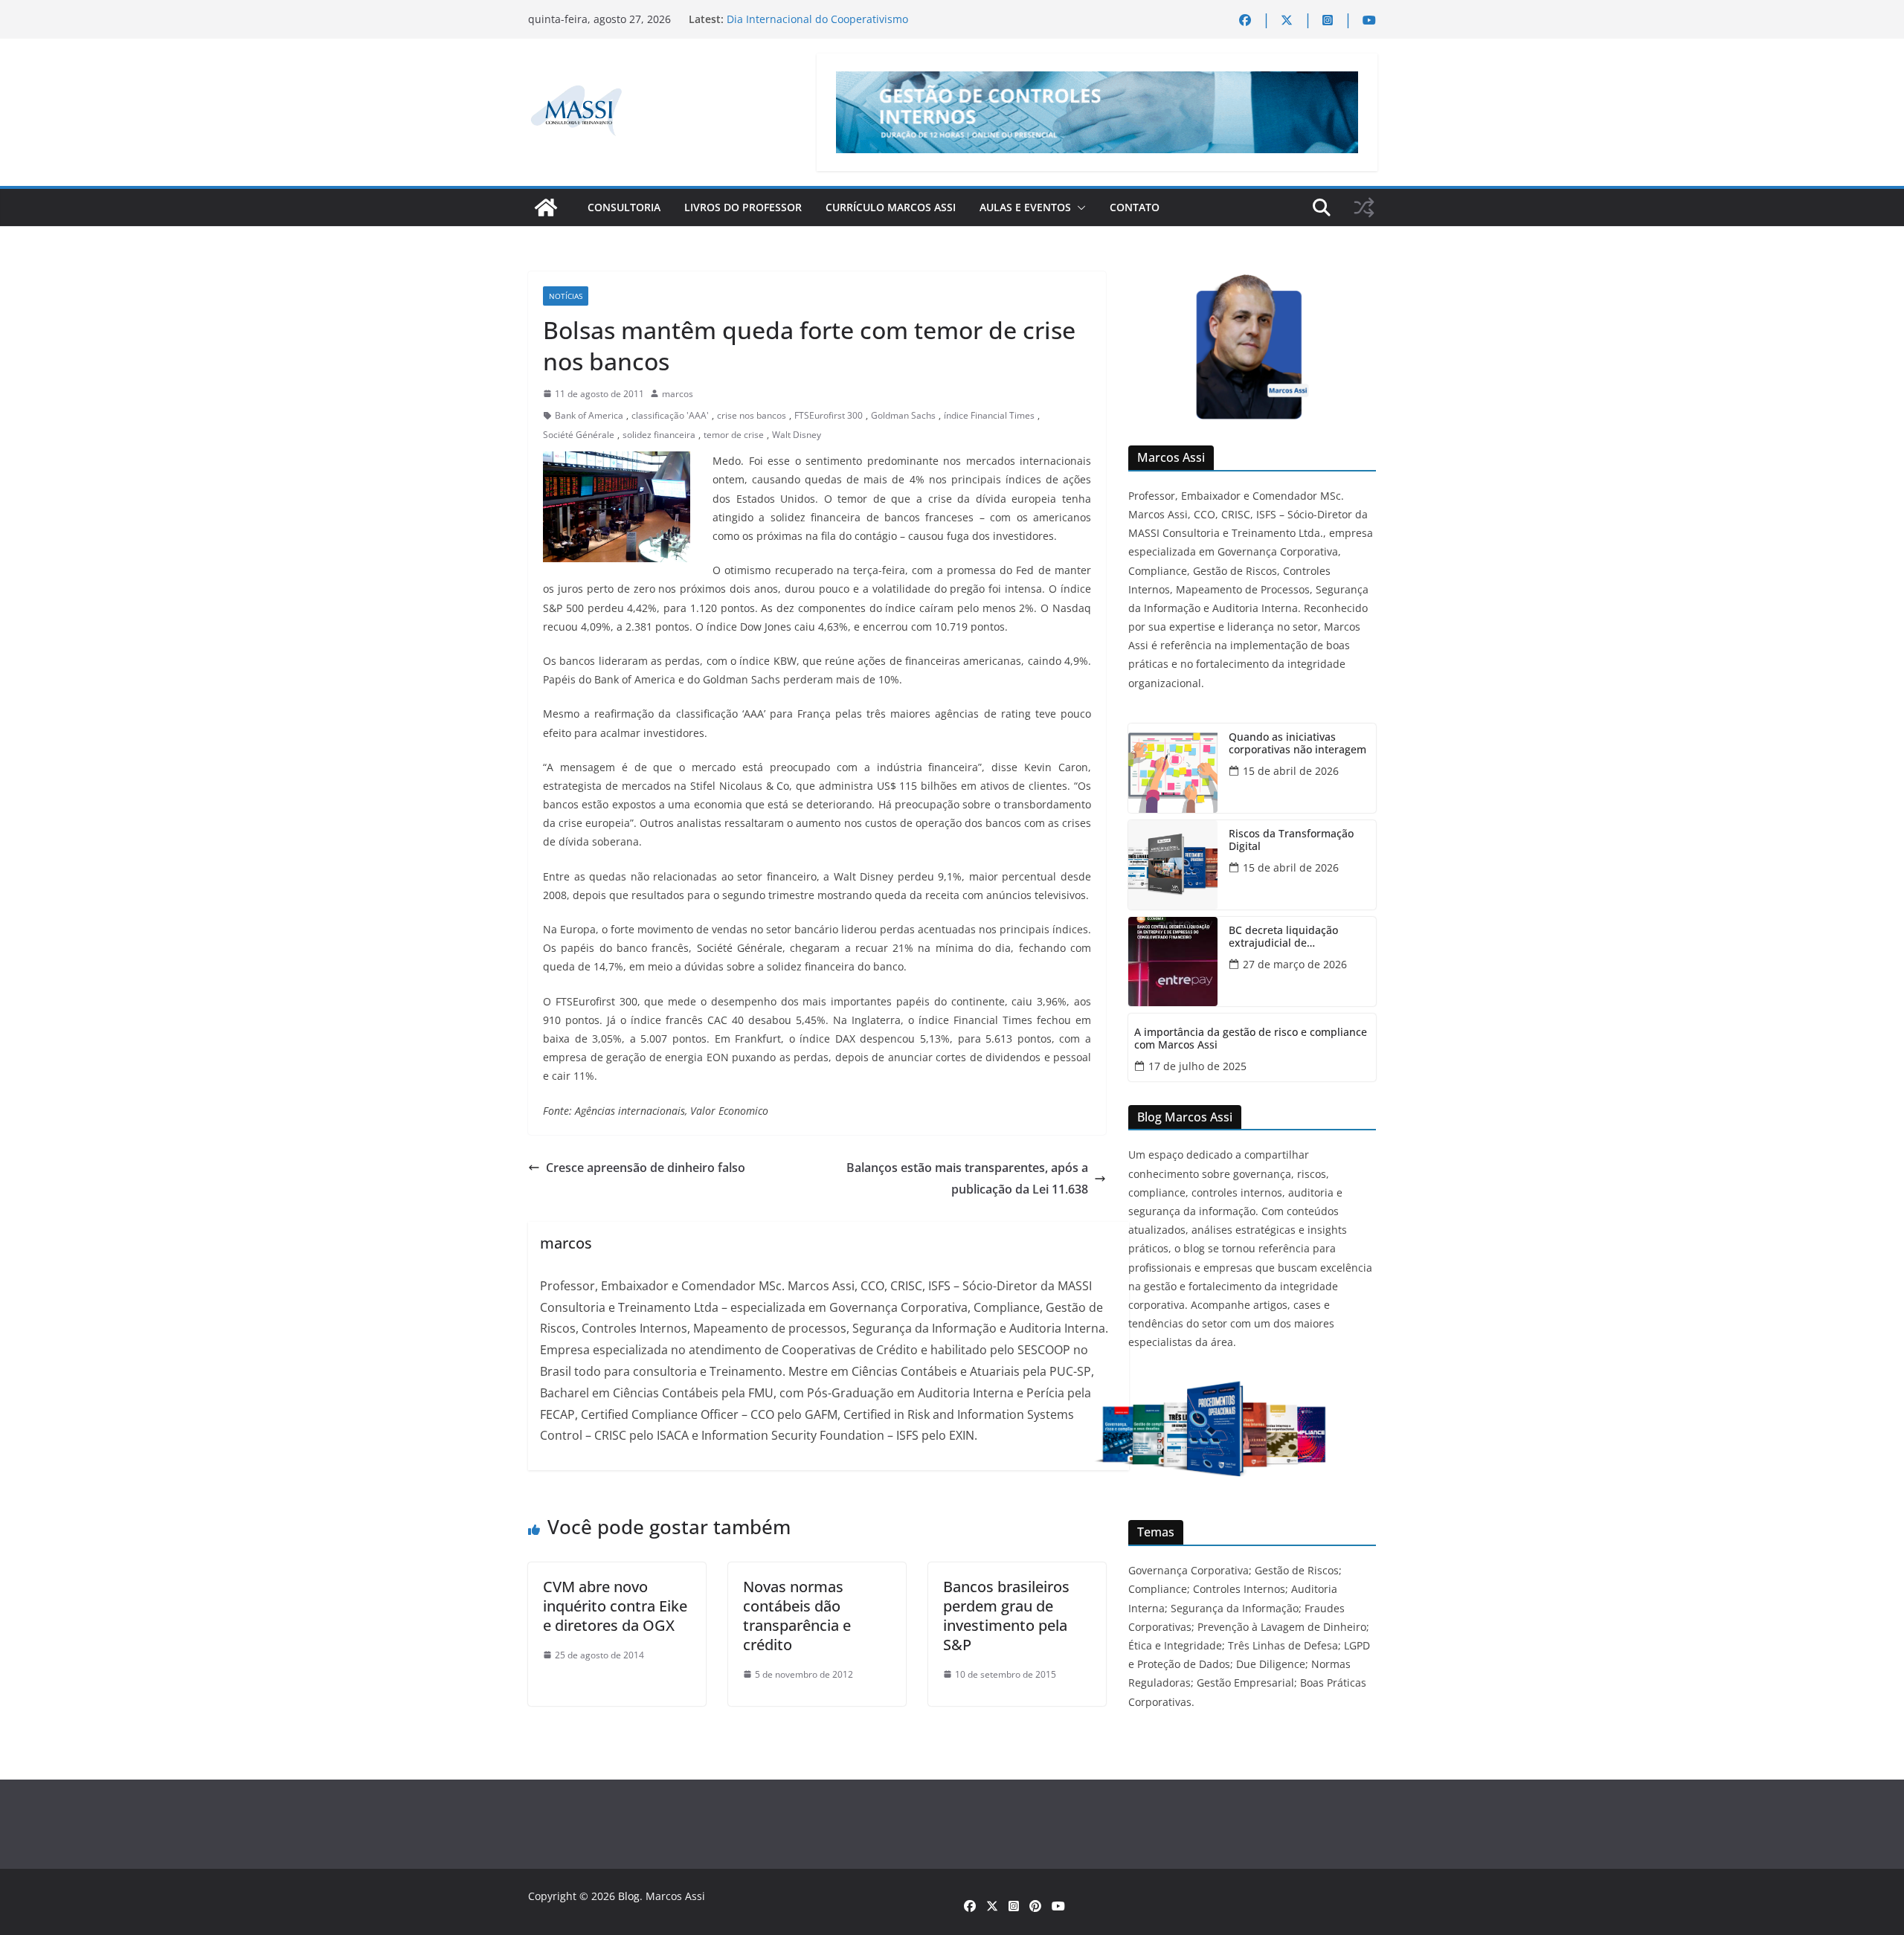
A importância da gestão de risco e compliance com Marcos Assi (1251, 1039)
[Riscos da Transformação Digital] (1173, 865)
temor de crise (734, 435)
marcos (678, 394)
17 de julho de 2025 (1197, 1066)
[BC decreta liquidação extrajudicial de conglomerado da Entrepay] (1173, 962)
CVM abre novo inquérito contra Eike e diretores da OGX (615, 1606)
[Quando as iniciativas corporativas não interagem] (1173, 768)
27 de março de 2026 (1295, 964)
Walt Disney (797, 435)
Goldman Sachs (903, 415)
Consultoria (624, 207)
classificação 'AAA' (670, 415)
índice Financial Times (989, 415)
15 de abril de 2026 (1291, 771)
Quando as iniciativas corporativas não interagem (1297, 744)
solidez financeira (659, 435)
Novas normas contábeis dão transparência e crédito (797, 1616)
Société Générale (579, 435)
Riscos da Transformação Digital (1291, 840)
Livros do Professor (743, 207)
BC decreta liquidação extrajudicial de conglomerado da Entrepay (1296, 937)
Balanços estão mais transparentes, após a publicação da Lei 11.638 (967, 1178)
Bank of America (589, 415)
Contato (1135, 207)
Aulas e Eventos (1025, 207)
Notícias (566, 296)
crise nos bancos (752, 415)
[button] (1078, 207)
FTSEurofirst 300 (829, 415)
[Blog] (546, 207)
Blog (629, 1896)
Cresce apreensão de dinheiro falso (646, 1168)
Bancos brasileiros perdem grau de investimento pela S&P (1006, 1616)
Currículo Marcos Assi (891, 207)
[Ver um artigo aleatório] (1364, 207)
